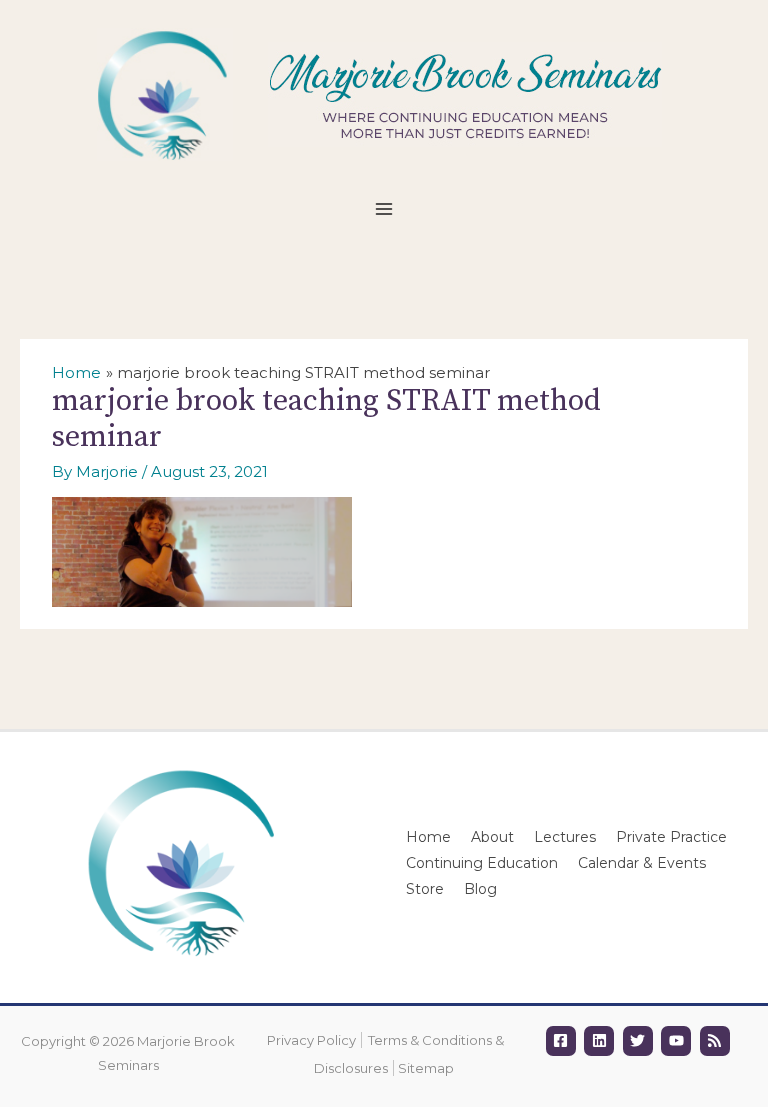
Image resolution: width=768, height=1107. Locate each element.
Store (425, 889)
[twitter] (640, 1041)
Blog (480, 889)
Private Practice (671, 837)
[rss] (717, 1041)
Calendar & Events (642, 863)
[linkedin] (601, 1041)
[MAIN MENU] (384, 209)
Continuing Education (482, 863)
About (492, 837)
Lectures (565, 837)
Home (428, 837)
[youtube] (678, 1041)
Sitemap (426, 1068)
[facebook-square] (563, 1041)
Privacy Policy (311, 1040)
